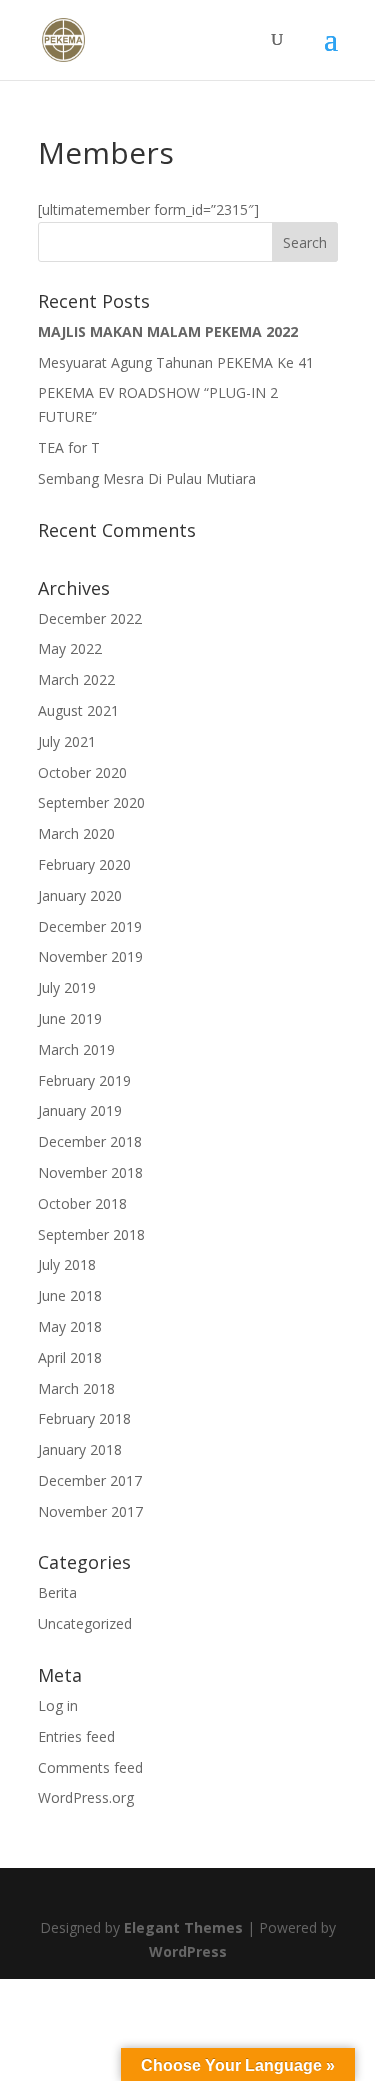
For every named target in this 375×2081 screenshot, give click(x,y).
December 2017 (90, 1480)
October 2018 (82, 1203)
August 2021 (78, 710)
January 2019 (80, 1110)
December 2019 (90, 926)
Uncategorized (85, 1623)
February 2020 (84, 864)
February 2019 (84, 1080)
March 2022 (76, 679)
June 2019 (70, 1018)
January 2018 (80, 1449)
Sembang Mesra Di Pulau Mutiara (147, 478)
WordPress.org (86, 1797)
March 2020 (76, 833)
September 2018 (91, 1234)
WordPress (188, 1951)
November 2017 (90, 1511)
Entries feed (76, 1736)
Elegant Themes (183, 1927)
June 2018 (70, 1295)
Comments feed (90, 1767)
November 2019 (90, 956)
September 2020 (91, 802)
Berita (57, 1592)
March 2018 (76, 1388)
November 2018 (90, 1172)
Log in (58, 1705)
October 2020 (82, 772)
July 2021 (67, 741)
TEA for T (69, 447)
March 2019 (76, 1049)
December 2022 (90, 618)
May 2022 (70, 648)
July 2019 (67, 987)
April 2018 (70, 1357)
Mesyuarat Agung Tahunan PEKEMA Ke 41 (176, 362)
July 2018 (67, 1264)
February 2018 (84, 1418)
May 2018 (70, 1326)
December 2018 (90, 1141)
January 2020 (80, 895)
